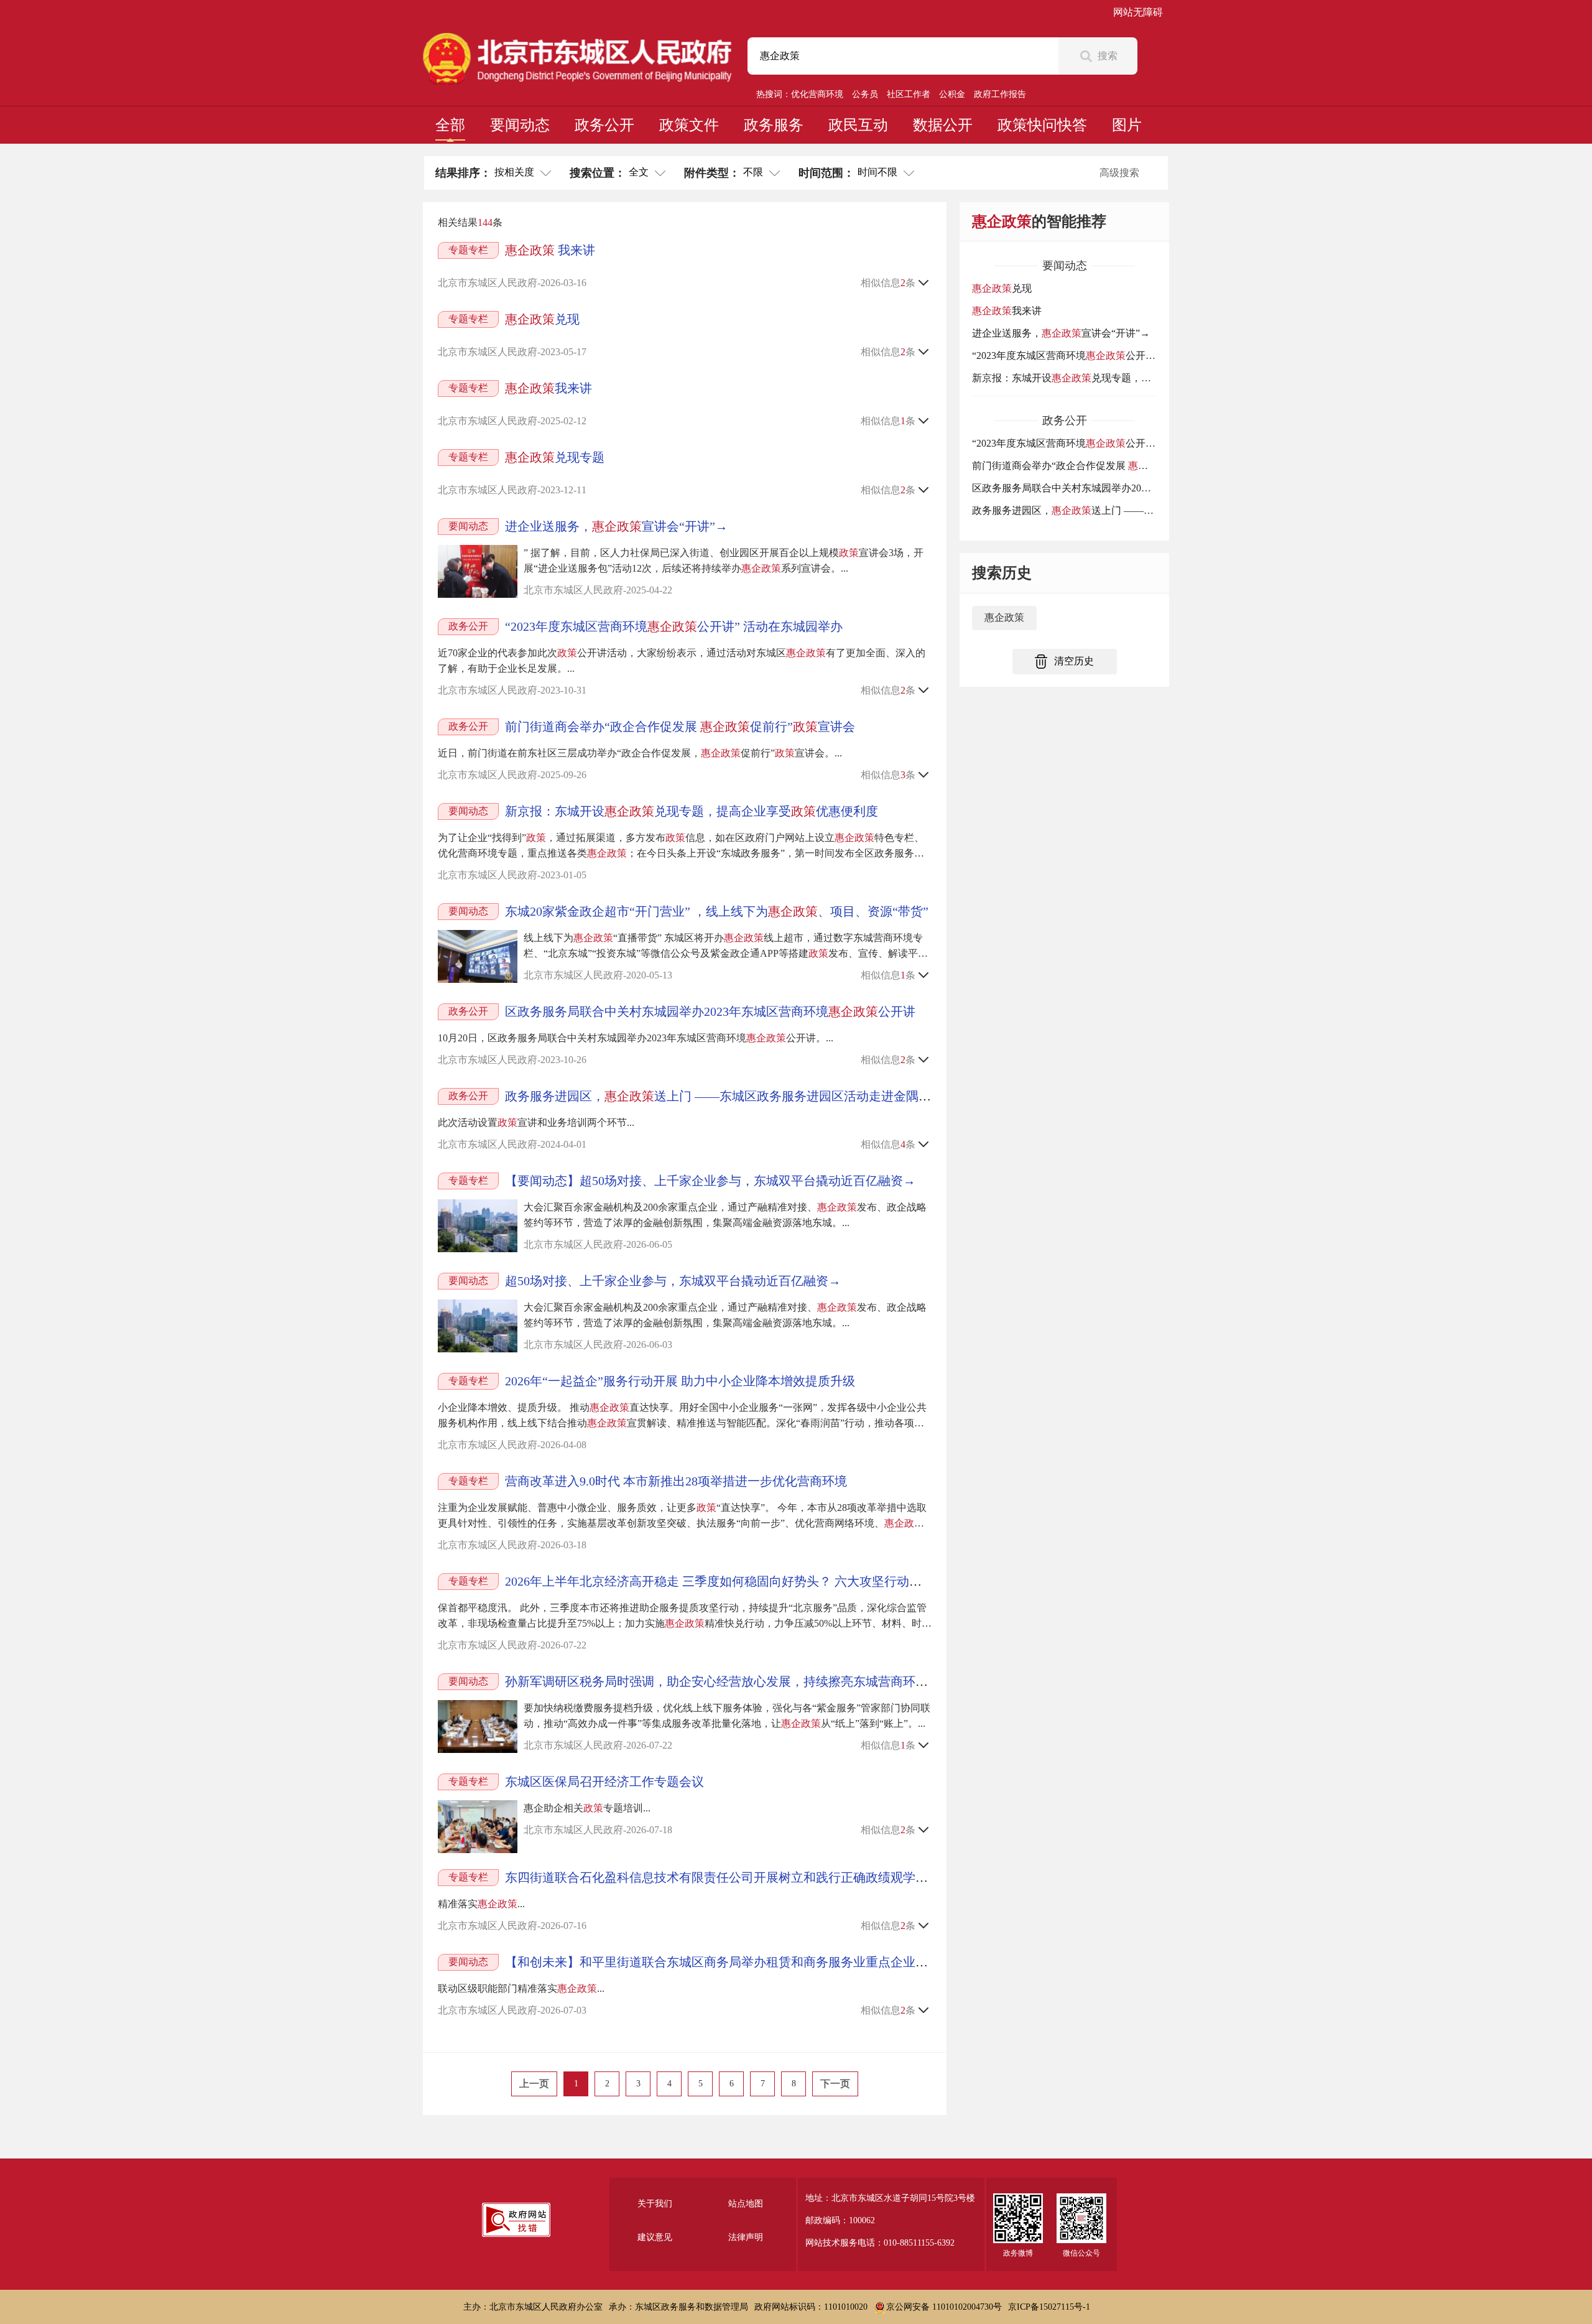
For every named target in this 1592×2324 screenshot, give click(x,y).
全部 (450, 125)
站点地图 (746, 2204)
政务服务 (774, 125)
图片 (1127, 125)
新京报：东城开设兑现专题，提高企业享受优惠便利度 (692, 811)
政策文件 (689, 125)
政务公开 (604, 125)
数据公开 (943, 125)
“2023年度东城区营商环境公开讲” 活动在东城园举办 (674, 626)
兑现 (542, 319)
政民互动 (858, 125)
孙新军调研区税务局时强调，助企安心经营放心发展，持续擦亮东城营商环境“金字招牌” (747, 1681)
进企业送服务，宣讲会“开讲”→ (616, 526)
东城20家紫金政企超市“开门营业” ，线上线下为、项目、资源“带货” (717, 911)
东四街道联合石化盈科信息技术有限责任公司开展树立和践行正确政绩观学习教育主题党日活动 (766, 1877)
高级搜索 (1119, 173)
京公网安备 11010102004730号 (944, 2307)
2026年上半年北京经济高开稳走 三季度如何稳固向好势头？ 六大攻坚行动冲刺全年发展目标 (757, 1581)
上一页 (534, 2084)
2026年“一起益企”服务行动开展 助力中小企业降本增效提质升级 (680, 1381)
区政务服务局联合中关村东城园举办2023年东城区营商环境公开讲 (710, 1011)
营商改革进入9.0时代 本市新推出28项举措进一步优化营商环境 (676, 1481)
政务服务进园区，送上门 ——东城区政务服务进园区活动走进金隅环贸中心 (737, 1096)
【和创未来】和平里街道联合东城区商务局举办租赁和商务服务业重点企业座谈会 (729, 1962)
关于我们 (655, 2204)
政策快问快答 (1042, 125)
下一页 (835, 2084)
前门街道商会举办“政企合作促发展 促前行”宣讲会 (680, 727)
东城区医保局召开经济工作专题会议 (604, 1782)
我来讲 (550, 250)
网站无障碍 (1138, 12)
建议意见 (655, 2237)
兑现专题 (555, 457)
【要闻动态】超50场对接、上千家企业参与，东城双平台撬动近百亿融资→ (710, 1181)
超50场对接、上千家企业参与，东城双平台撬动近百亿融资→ (673, 1281)
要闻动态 (520, 125)
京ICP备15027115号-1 (1049, 2307)
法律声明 (746, 2237)
